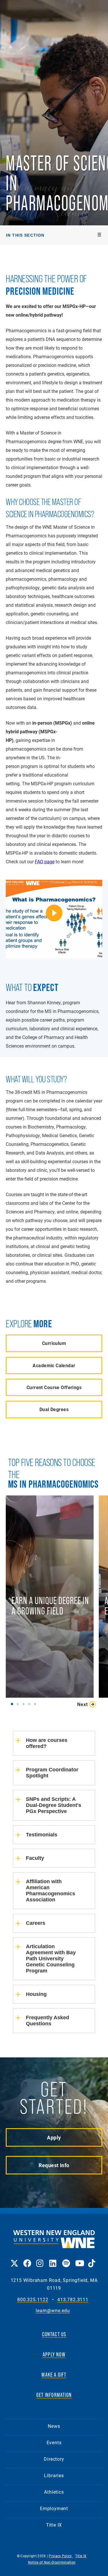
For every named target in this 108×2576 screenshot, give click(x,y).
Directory (54, 2459)
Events (54, 2442)
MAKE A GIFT (54, 2375)
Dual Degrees (54, 1409)
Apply (54, 2137)
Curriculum (54, 1343)
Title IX (54, 2525)
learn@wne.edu (53, 2311)
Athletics (54, 2492)
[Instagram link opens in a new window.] (40, 2259)
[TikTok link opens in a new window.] (92, 2259)
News (54, 2426)
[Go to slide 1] (13, 1704)
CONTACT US (54, 2334)
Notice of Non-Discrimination (52, 2562)
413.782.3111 (73, 2300)
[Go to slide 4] (31, 1704)
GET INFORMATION (54, 2395)
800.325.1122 (33, 2300)
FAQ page (45, 861)
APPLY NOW (54, 2354)
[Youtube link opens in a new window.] (79, 2259)
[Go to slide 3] (25, 1704)
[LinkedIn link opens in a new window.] (53, 2259)
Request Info (54, 2165)
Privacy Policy (61, 2556)
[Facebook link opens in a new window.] (27, 2259)
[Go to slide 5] (36, 1704)
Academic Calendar (54, 1365)
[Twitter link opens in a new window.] (14, 2259)
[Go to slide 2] (19, 1704)
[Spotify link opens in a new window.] (66, 2259)
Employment (54, 2508)
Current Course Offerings (54, 1387)
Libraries (54, 2475)
